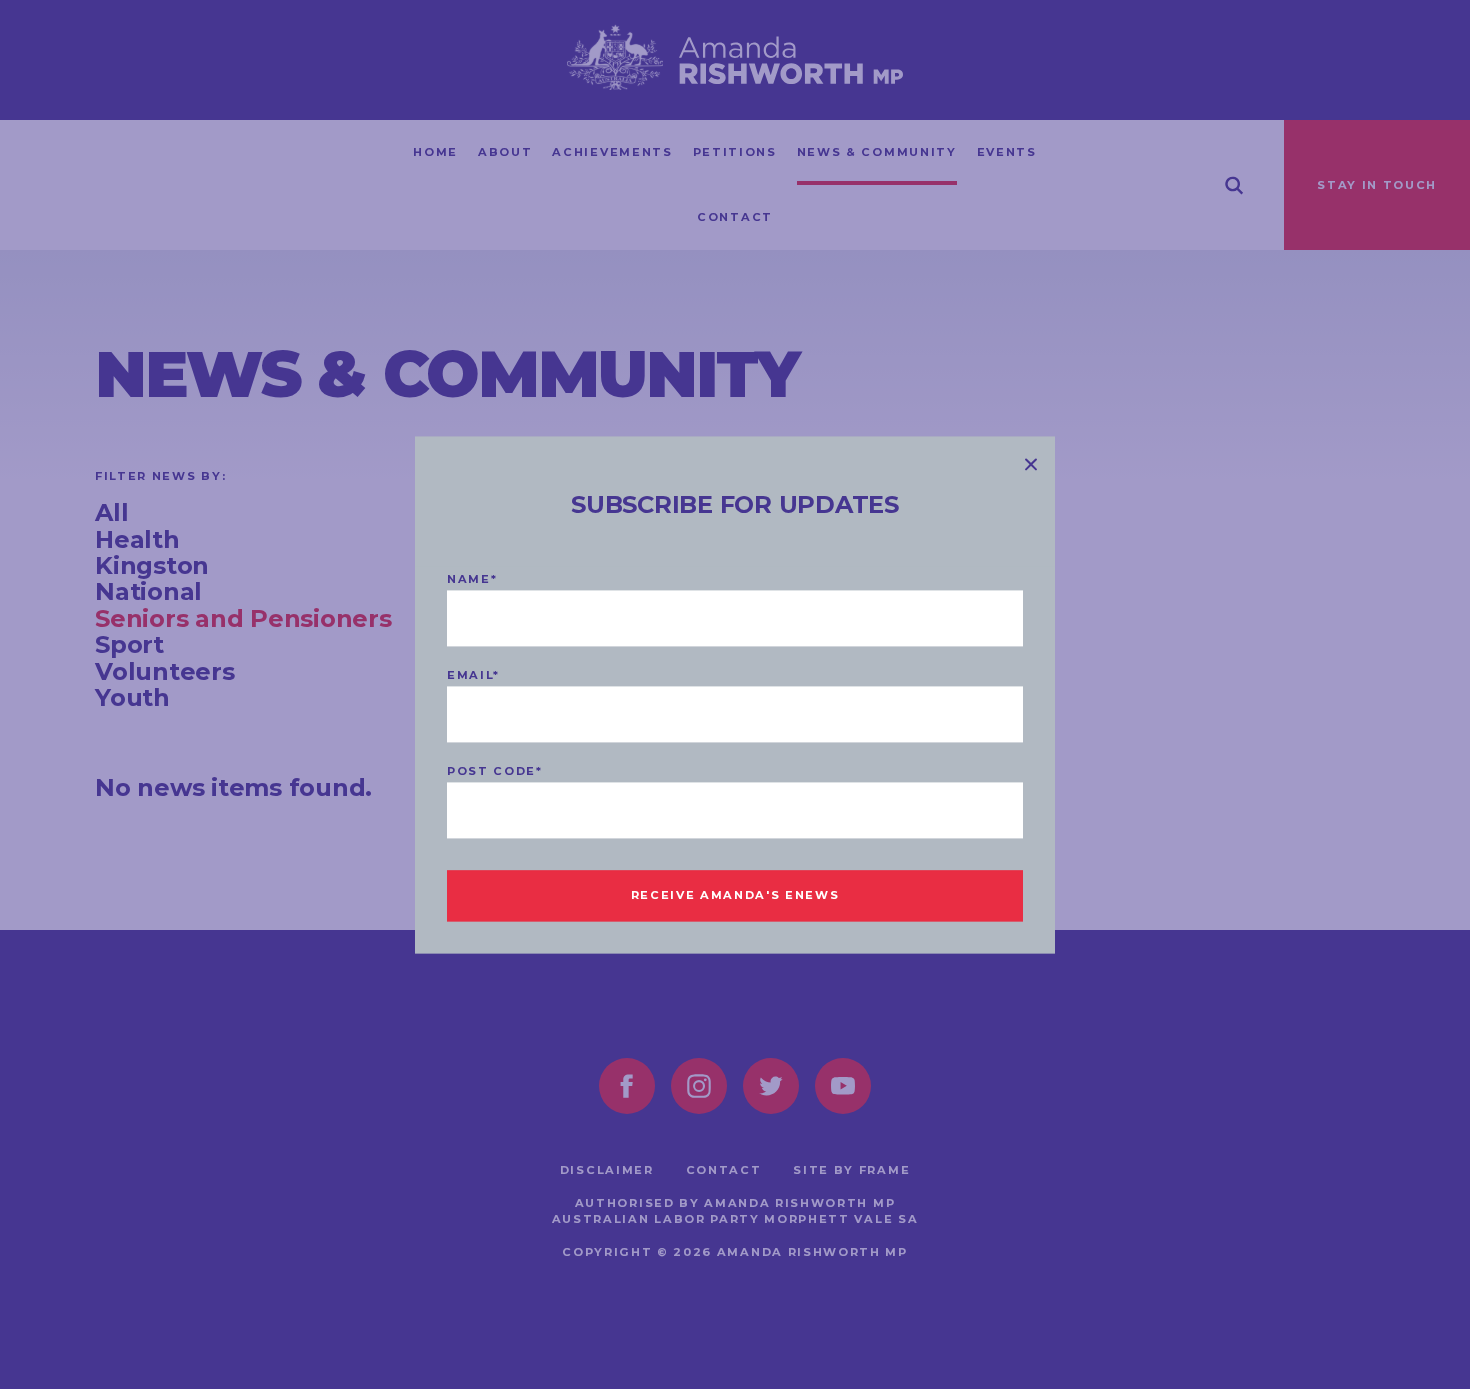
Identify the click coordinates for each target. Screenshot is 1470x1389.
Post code (495, 771)
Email (473, 675)
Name (472, 579)
